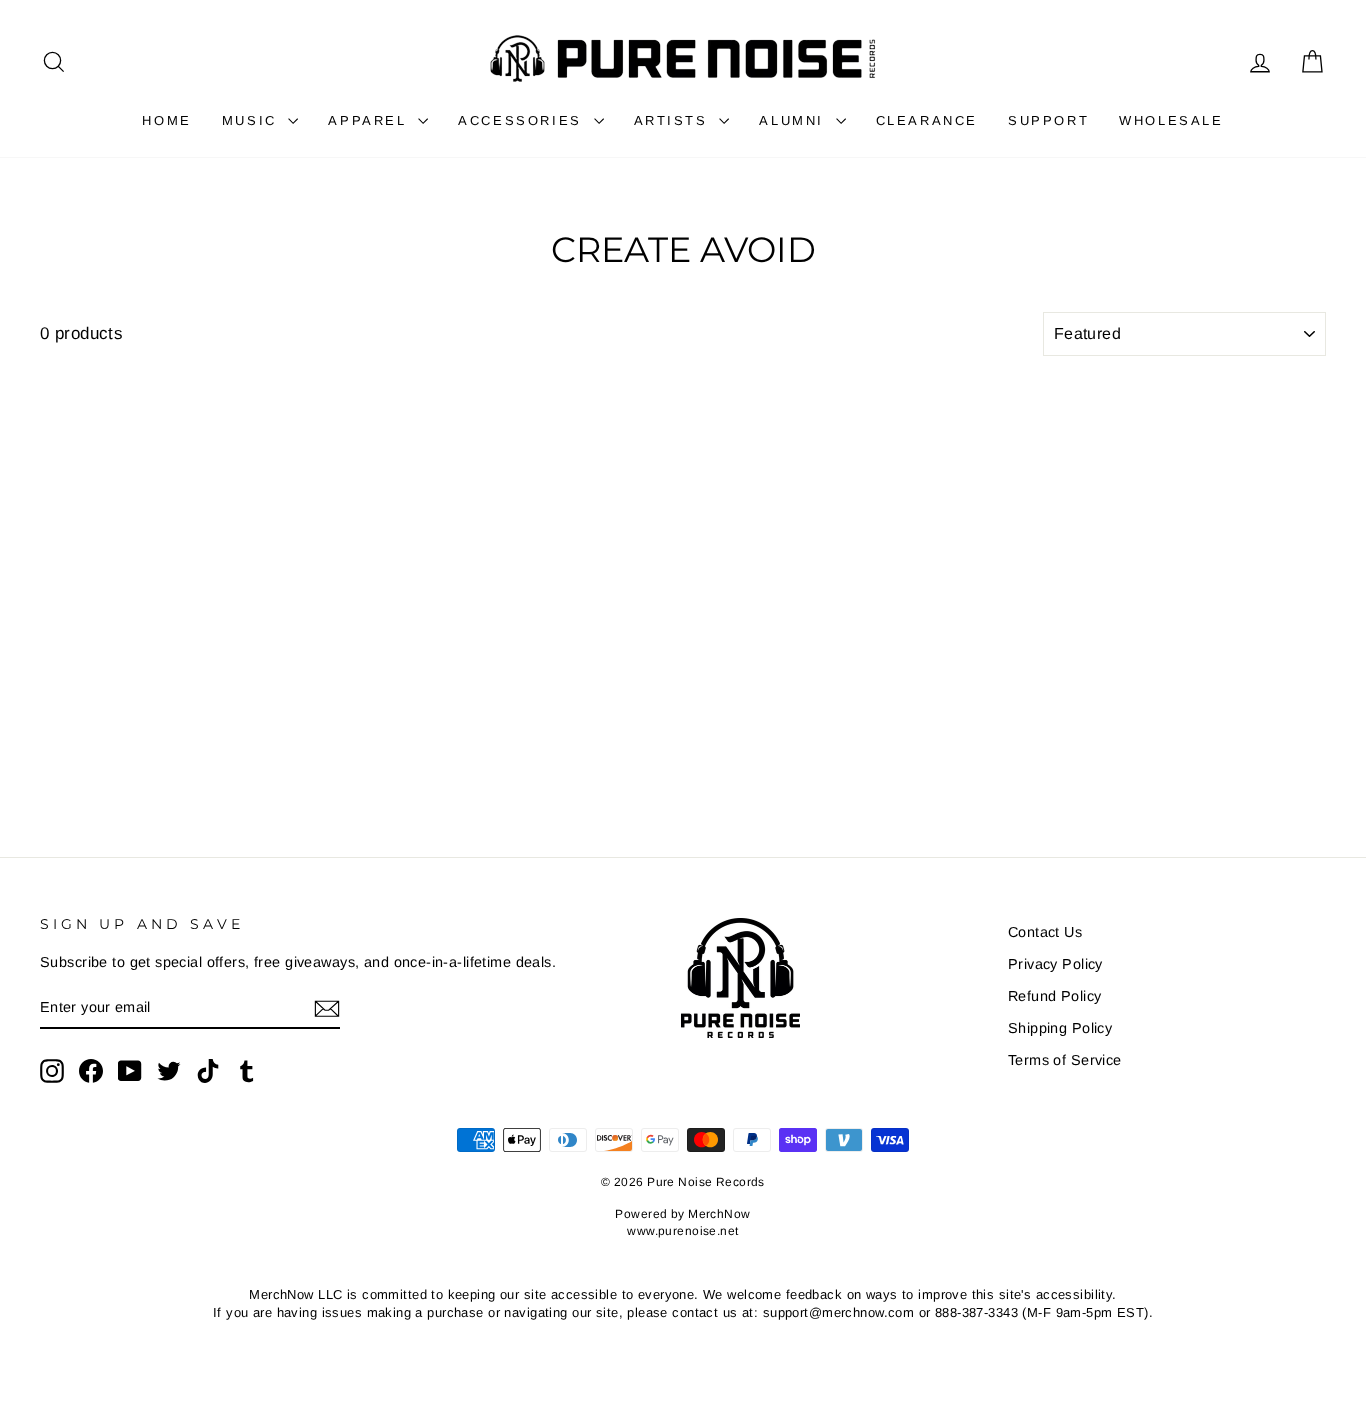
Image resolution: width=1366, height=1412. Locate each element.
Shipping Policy (1060, 1028)
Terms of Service (1065, 1060)
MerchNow (719, 1214)
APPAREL (370, 120)
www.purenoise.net (682, 1231)
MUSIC (253, 120)
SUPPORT (1048, 120)
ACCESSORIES (523, 120)
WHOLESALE (1171, 120)
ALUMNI (794, 120)
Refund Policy (1055, 996)
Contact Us (1045, 932)
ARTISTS (674, 120)
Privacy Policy (1055, 964)
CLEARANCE (927, 120)
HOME (166, 120)
